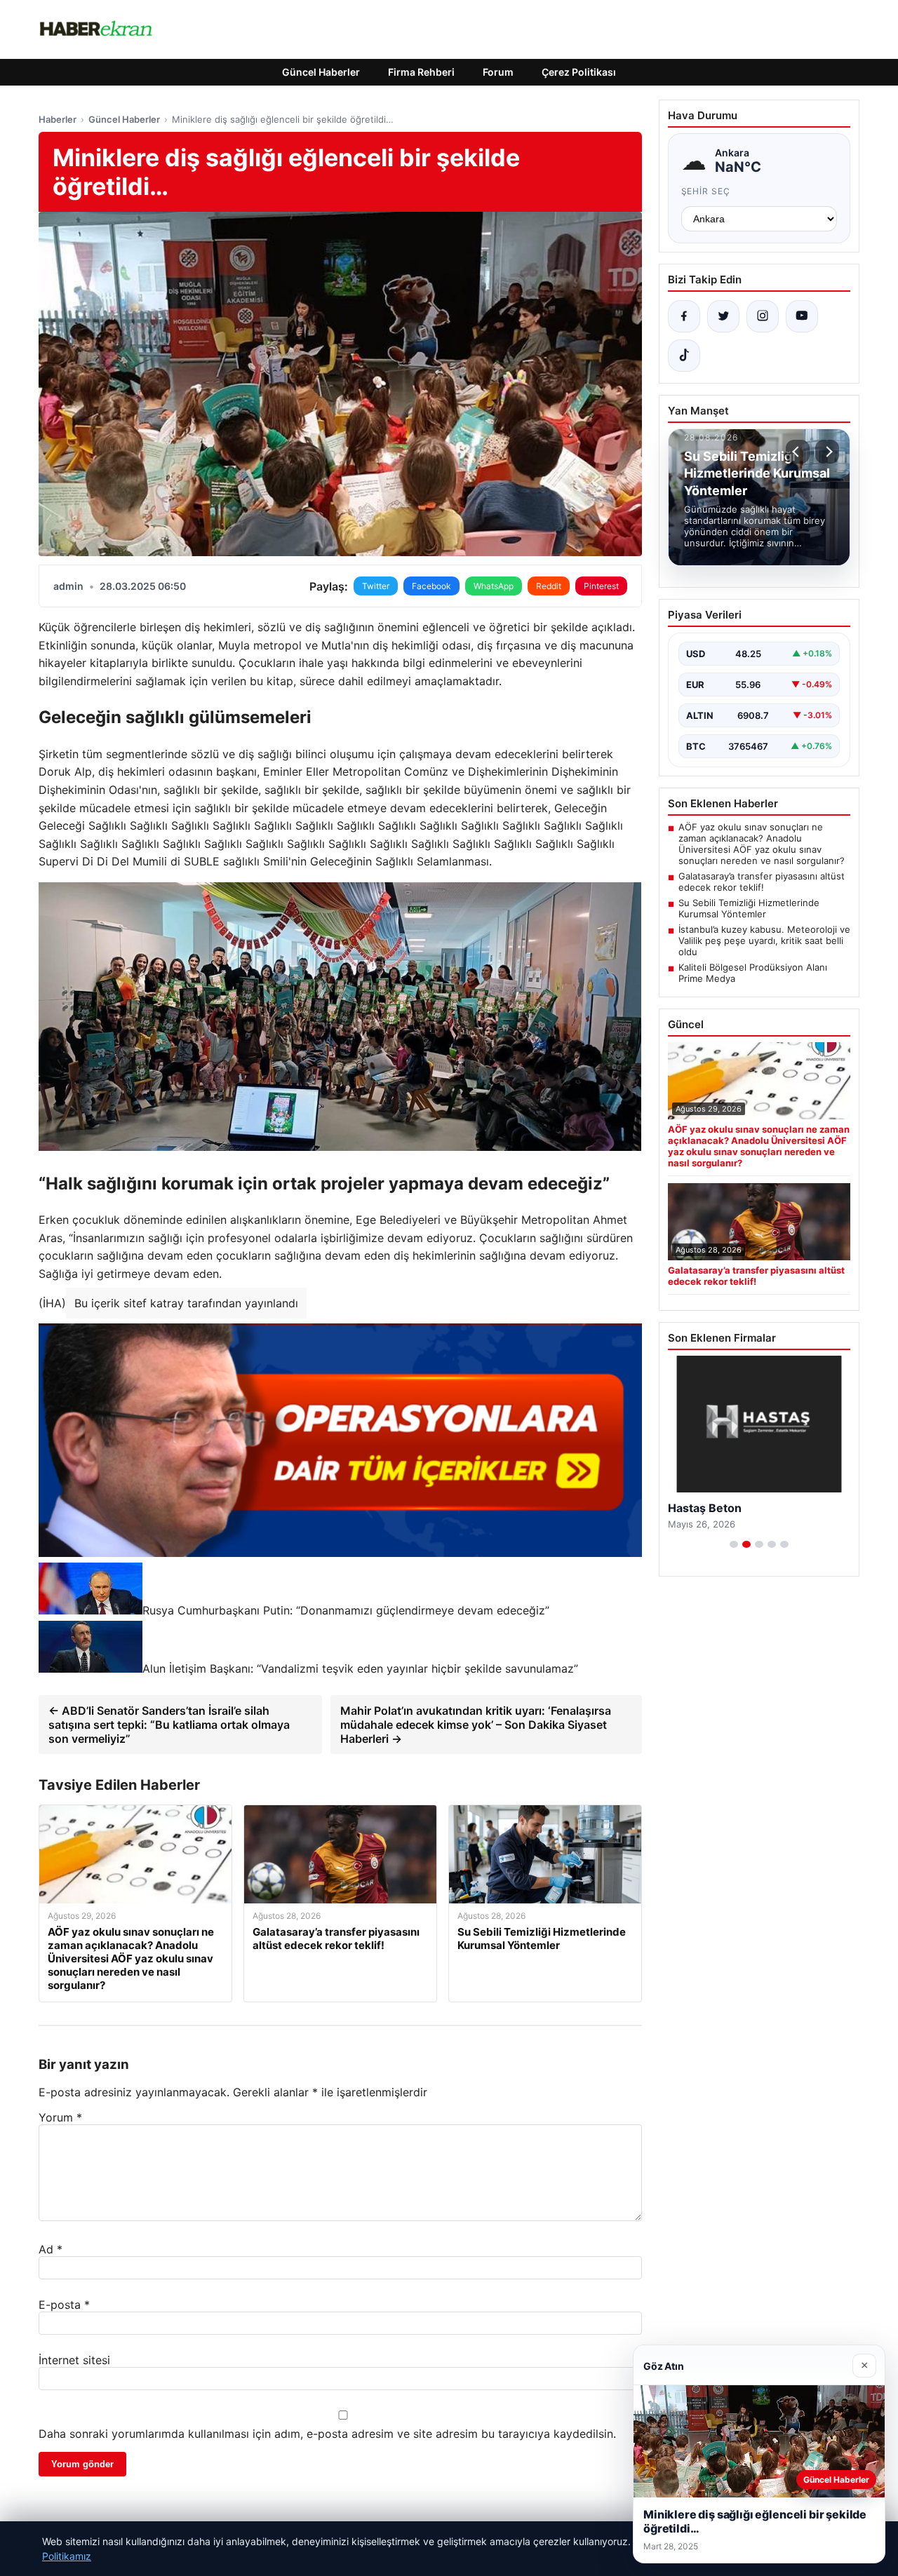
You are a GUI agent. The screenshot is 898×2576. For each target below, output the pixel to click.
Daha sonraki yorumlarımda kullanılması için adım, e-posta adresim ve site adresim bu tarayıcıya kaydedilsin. (327, 2434)
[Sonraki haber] (827, 452)
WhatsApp (494, 586)
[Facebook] (684, 316)
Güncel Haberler (321, 72)
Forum (498, 72)
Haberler (58, 119)
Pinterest (601, 586)
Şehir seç (706, 191)
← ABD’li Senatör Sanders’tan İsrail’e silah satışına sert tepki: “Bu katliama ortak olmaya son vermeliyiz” (169, 1725)
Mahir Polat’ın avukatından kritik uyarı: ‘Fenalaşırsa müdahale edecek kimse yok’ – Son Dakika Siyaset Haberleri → (476, 1725)
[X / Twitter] (723, 316)
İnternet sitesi (74, 2360)
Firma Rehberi (421, 72)
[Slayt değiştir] (734, 1544)
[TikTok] (684, 356)
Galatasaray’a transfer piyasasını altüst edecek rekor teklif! (762, 882)
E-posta (64, 2305)
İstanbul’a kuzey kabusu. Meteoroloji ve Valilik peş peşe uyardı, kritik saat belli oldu (764, 940)
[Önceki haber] (798, 452)
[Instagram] (763, 316)
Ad (51, 2249)
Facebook (431, 586)
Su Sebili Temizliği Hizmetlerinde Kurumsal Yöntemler (749, 908)
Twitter (376, 586)
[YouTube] (802, 316)
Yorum (60, 2117)
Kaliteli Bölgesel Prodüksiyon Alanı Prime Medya (753, 973)
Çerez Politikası (579, 72)
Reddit (549, 586)
